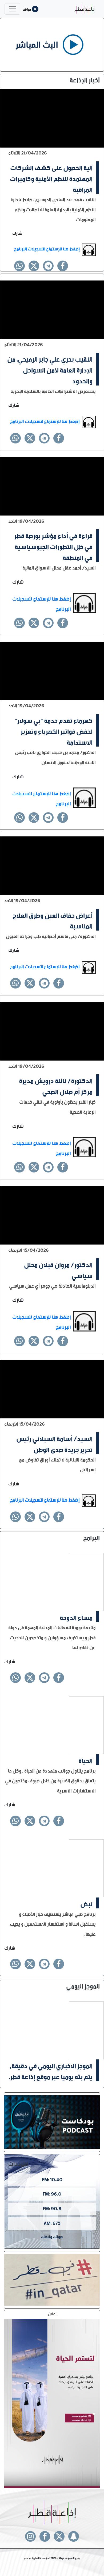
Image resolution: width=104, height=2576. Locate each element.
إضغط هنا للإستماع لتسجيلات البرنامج (47, 248)
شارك (17, 233)
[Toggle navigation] (12, 9)
